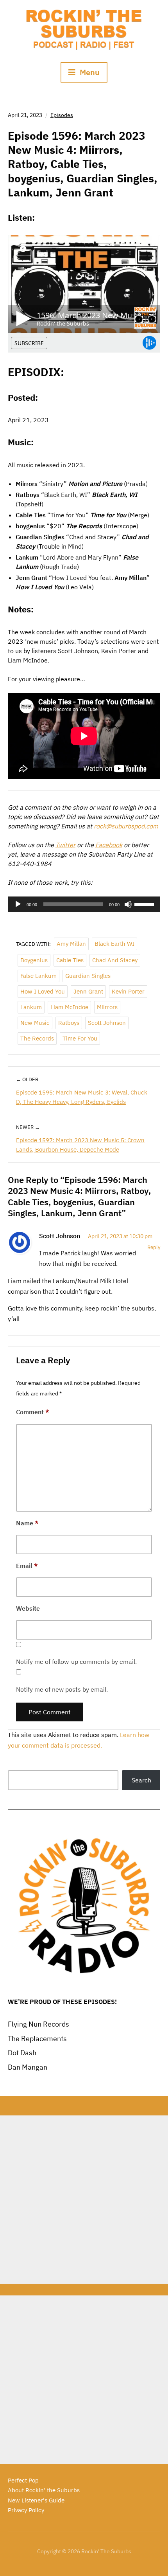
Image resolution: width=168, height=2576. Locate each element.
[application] (84, 904)
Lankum (31, 1007)
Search (141, 1780)
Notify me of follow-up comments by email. (76, 1662)
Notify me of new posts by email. (62, 1689)
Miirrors (107, 1007)
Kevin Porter (128, 991)
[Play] (18, 904)
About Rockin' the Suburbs (44, 2490)
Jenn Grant (88, 991)
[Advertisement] (84, 2200)
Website (28, 1608)
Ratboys (69, 1023)
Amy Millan (71, 944)
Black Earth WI (114, 944)
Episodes (62, 115)
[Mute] (128, 904)
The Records (37, 1038)
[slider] (145, 904)
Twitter (65, 845)
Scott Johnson (107, 1023)
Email (27, 1566)
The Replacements (37, 2039)
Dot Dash (22, 2053)
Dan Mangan (28, 2067)
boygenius (34, 960)
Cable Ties (70, 960)
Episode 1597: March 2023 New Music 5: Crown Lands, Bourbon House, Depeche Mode (80, 1145)
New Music (35, 1023)
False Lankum (38, 976)
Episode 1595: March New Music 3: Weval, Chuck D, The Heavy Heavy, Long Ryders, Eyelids (82, 1097)
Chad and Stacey (115, 960)
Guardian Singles (88, 976)
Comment (33, 1412)
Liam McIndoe (69, 1007)
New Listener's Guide (36, 2500)
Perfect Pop (23, 2480)
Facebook (109, 845)
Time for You (80, 1038)
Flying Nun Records (38, 2024)
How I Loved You (43, 991)
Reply (154, 1247)
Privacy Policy (26, 2510)
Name (27, 1523)
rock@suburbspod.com (126, 826)
